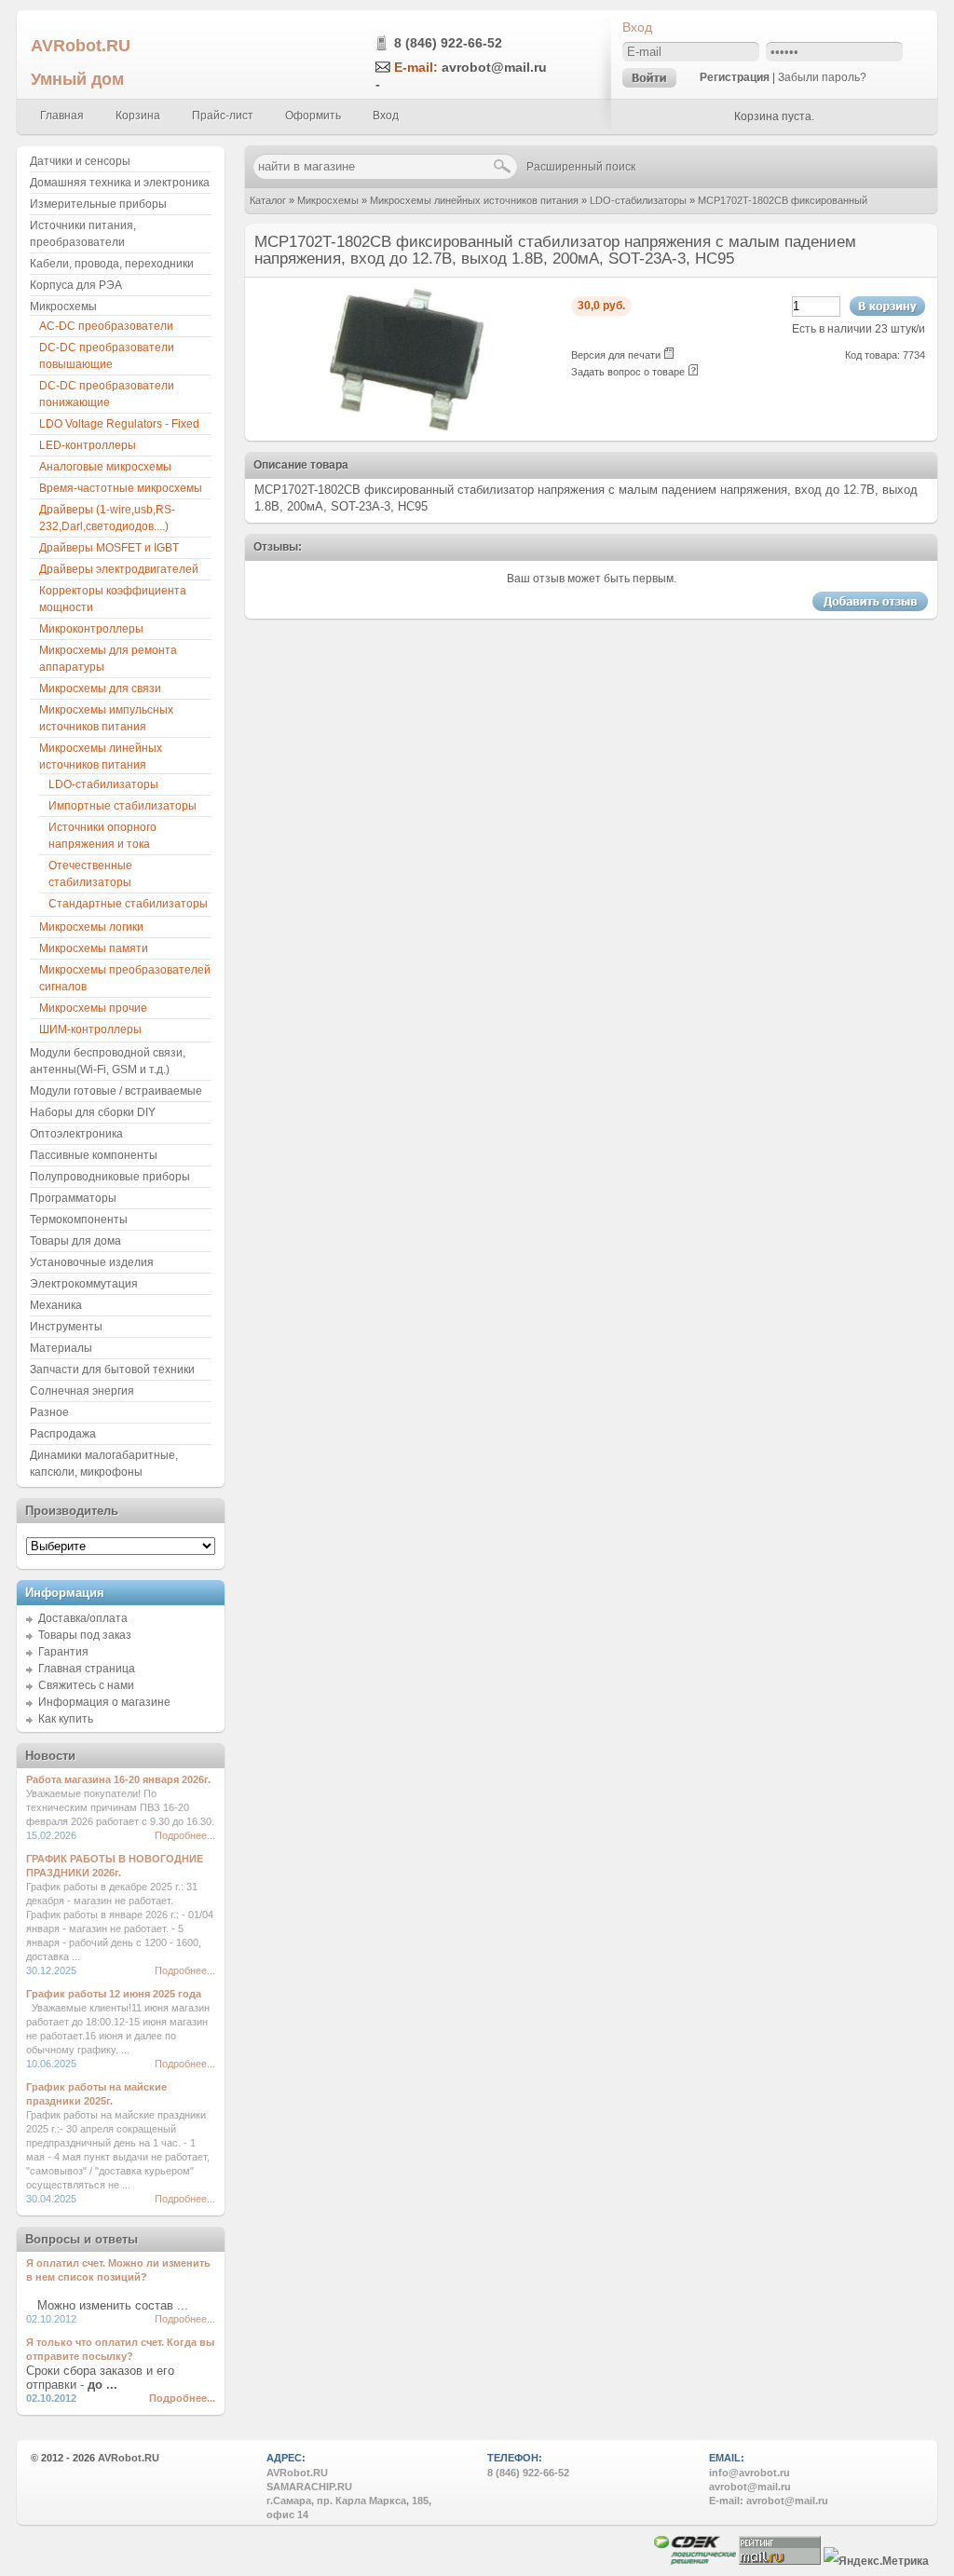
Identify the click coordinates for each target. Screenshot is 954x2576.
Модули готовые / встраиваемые (116, 1091)
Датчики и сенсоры (80, 161)
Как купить (66, 1719)
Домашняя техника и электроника (120, 183)
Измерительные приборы (98, 204)
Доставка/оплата (83, 1618)
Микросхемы (328, 200)
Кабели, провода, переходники (112, 264)
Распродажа (63, 1434)
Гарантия (63, 1652)
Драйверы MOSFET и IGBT (109, 548)
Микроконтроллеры (91, 629)
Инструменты (66, 1327)
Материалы (61, 1348)
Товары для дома (75, 1241)
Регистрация (735, 77)
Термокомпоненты (79, 1220)
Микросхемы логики (91, 927)
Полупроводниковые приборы (110, 1177)
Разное (49, 1412)
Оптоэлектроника (76, 1134)
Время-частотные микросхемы (121, 488)
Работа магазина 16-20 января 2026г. (118, 1779)
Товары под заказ (85, 1635)
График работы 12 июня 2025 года (114, 1994)
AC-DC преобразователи (106, 326)
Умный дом (77, 79)
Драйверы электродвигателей (119, 569)
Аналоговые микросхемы (105, 467)
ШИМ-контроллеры (90, 1029)
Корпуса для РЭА (76, 285)
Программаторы (73, 1198)
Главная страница (87, 1669)
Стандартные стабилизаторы (128, 904)
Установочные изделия (92, 1262)
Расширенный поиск (581, 167)
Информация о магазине (104, 1702)
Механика (56, 1305)
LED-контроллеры (88, 445)
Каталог (268, 200)
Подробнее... (185, 1835)
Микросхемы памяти (94, 948)
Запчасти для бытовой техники (112, 1370)
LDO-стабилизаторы (638, 200)
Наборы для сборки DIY (93, 1112)
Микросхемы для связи (100, 688)
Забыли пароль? (822, 77)
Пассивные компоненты (94, 1155)
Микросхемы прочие (93, 1008)
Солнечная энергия (82, 1391)
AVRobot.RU (81, 45)
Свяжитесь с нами (86, 1685)
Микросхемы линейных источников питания (474, 200)
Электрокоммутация (84, 1284)
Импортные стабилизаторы (123, 806)
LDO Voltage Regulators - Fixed (119, 424)
